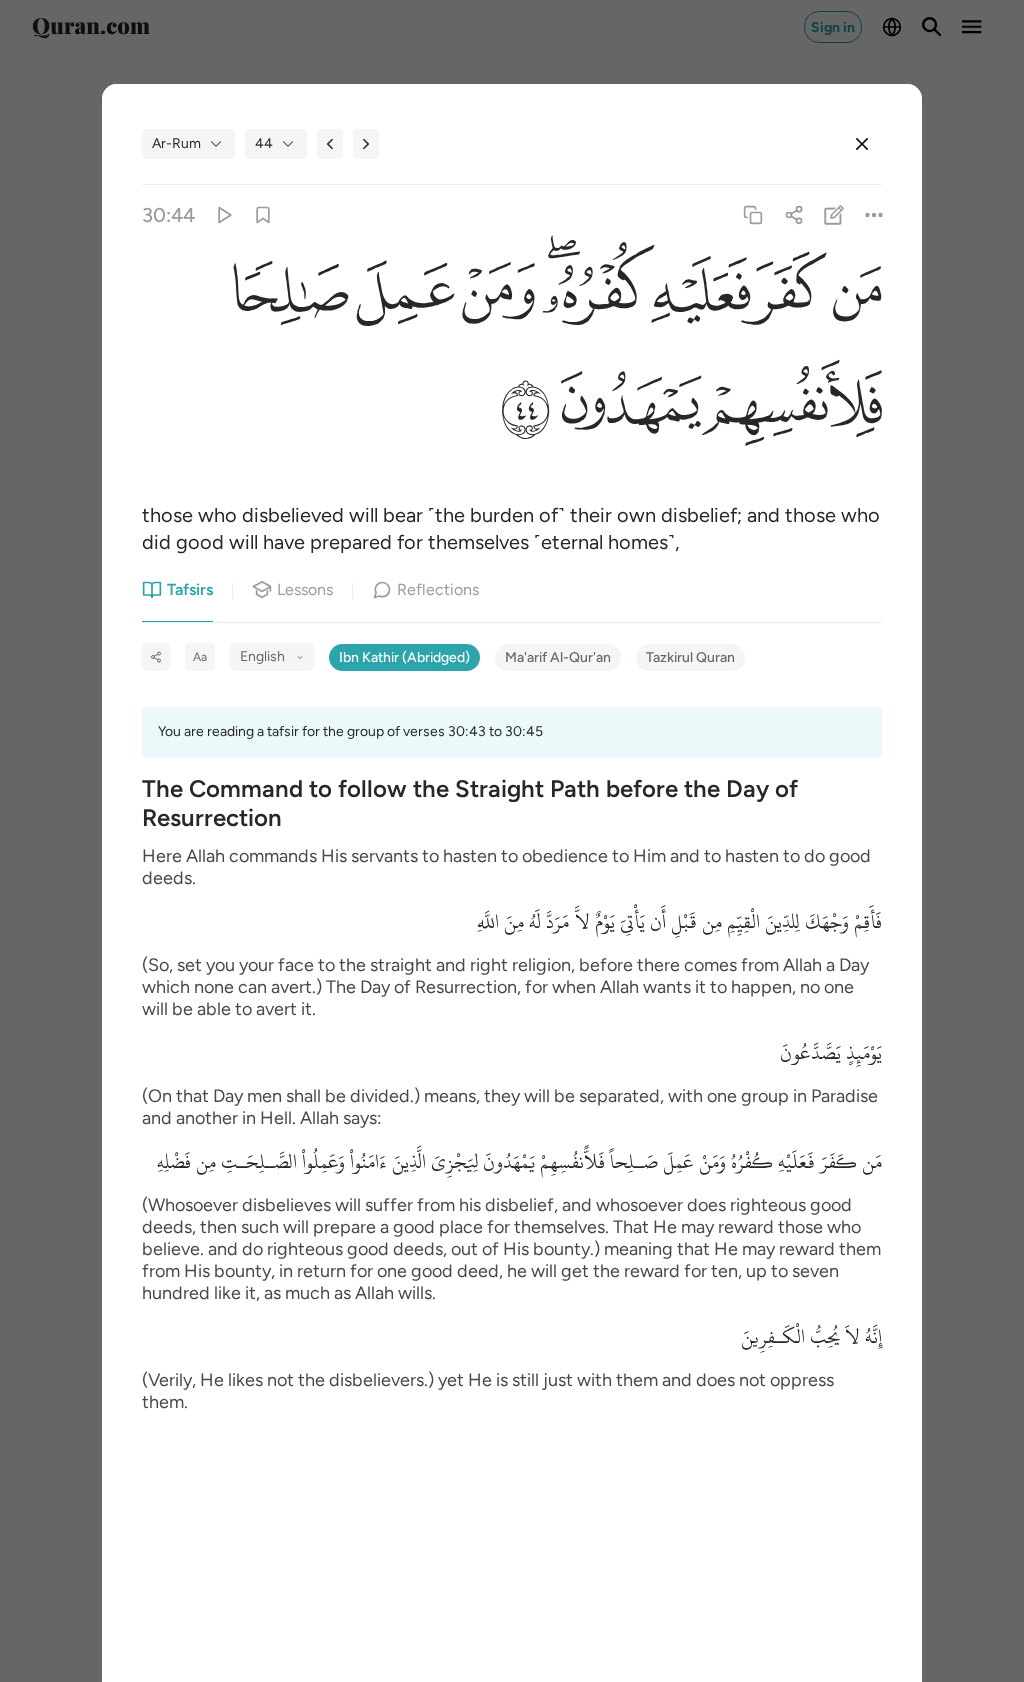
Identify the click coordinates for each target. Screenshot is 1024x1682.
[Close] (862, 144)
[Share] (793, 215)
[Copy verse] (753, 215)
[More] (873, 215)
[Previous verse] (330, 144)
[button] (854, 297)
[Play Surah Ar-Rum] (222, 215)
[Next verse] (366, 144)
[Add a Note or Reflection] (833, 215)
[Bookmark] (263, 215)
